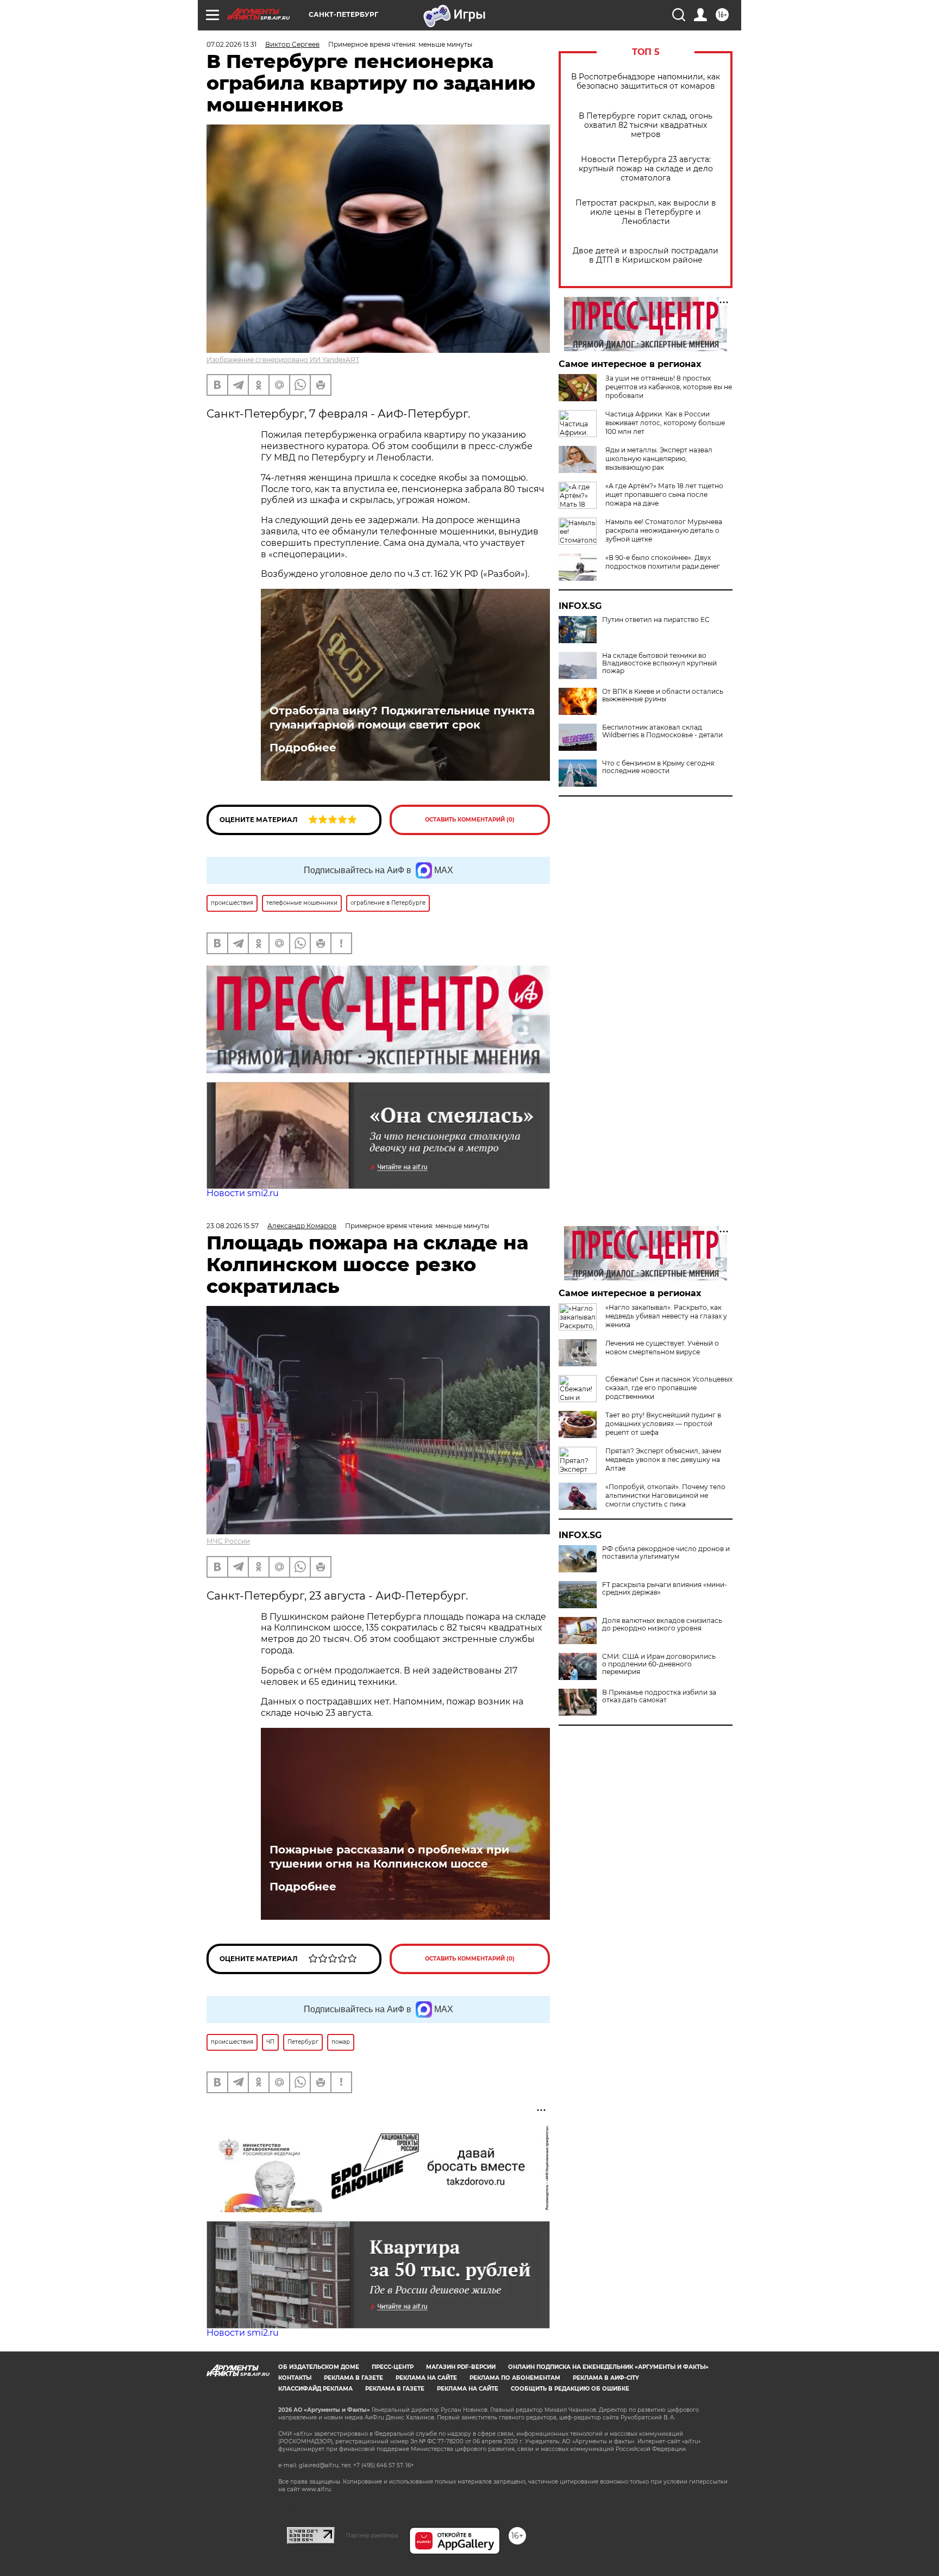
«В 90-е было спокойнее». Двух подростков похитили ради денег (663, 562)
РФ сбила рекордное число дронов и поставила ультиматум (666, 1553)
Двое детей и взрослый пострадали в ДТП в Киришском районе (646, 256)
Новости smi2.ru (243, 1193)
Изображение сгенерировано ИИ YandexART (283, 360)
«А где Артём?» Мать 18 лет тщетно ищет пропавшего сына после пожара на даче (664, 494)
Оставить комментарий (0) (470, 820)
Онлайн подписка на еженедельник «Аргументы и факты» (608, 2367)
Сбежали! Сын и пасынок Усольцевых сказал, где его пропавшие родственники (669, 1388)
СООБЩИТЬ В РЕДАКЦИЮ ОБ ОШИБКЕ (570, 2389)
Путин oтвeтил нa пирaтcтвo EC (656, 620)
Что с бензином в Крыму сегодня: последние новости (659, 767)
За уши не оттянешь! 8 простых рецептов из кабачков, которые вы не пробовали (669, 387)
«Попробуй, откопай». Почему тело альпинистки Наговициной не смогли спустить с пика (665, 1495)
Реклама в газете (353, 2378)
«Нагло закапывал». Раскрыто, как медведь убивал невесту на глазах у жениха (666, 1316)
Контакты (295, 2378)
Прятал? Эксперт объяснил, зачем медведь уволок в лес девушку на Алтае (663, 1460)
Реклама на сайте (426, 2378)
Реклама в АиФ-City (606, 2378)
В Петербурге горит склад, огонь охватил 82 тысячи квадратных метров (646, 125)
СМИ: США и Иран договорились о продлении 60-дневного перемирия (659, 1664)
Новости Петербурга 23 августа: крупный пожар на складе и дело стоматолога (646, 169)
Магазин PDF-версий (461, 2367)
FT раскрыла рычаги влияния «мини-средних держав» (665, 1589)
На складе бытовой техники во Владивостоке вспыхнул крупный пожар (659, 663)
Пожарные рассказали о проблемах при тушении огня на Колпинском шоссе (389, 1857)
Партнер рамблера (372, 2535)
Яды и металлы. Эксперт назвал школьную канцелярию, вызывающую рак (659, 459)
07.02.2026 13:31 (231, 44)
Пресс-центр (393, 2367)
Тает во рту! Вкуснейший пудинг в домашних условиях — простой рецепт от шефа (663, 1424)
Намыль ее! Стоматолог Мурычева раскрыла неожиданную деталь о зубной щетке (664, 530)
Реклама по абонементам (515, 2378)
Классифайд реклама (315, 2389)
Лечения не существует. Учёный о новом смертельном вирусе (662, 1348)
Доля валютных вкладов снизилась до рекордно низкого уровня (662, 1625)
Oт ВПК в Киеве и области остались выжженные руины (663, 695)
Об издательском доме (319, 2367)
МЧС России (228, 1541)
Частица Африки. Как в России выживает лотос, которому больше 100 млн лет (665, 423)
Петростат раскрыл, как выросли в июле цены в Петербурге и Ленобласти (646, 212)
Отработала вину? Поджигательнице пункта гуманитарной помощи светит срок (402, 718)
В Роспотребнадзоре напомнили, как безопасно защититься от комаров (646, 82)
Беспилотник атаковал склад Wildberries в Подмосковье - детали (662, 731)
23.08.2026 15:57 (233, 1226)
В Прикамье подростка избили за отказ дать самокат (659, 1696)
